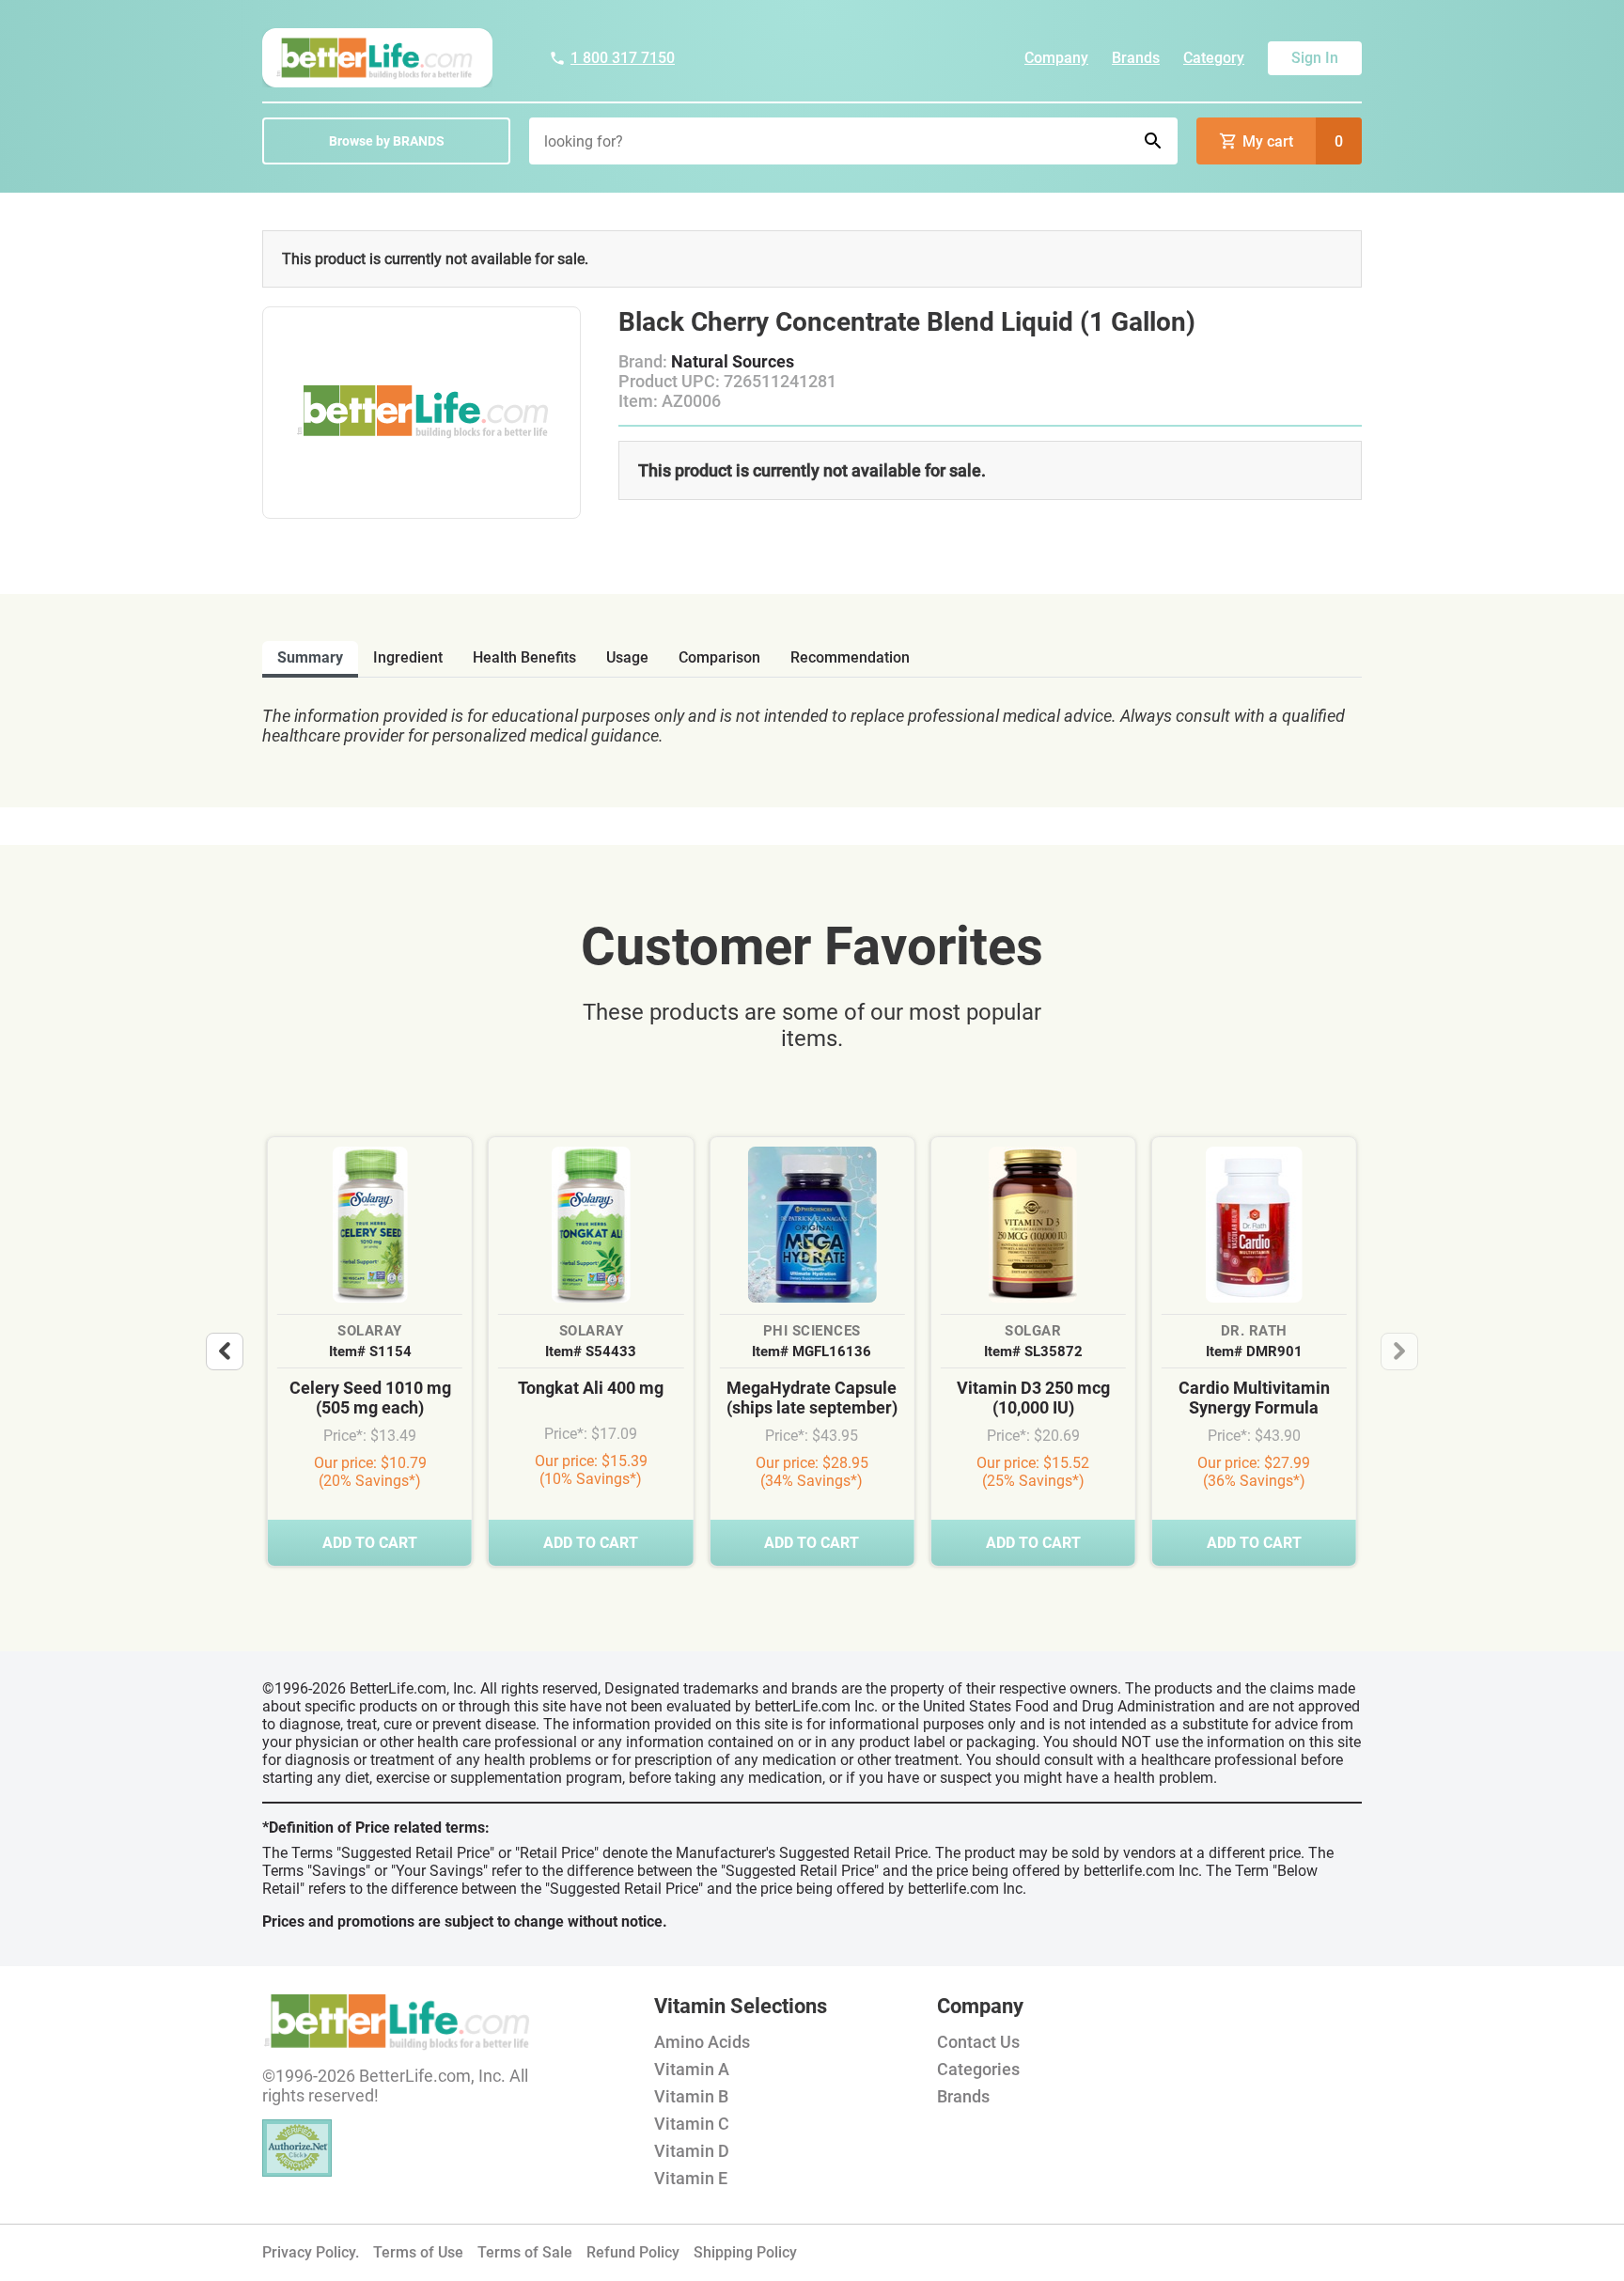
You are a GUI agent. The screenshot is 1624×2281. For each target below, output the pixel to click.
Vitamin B (691, 2096)
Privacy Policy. (311, 2252)
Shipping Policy (745, 2252)
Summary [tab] (310, 657)
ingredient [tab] (408, 657)
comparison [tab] (719, 657)
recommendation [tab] (850, 657)
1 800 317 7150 (623, 58)
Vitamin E (691, 2178)
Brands (1136, 58)
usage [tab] (627, 657)
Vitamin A (692, 2069)
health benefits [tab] (524, 657)
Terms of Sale (525, 2252)
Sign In (1315, 58)
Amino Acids (702, 2042)
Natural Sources (733, 361)
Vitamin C (692, 2124)
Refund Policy (633, 2252)
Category (1214, 58)
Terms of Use (418, 2252)
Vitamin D (692, 2151)
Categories (978, 2069)
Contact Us (978, 2042)
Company (1056, 58)
